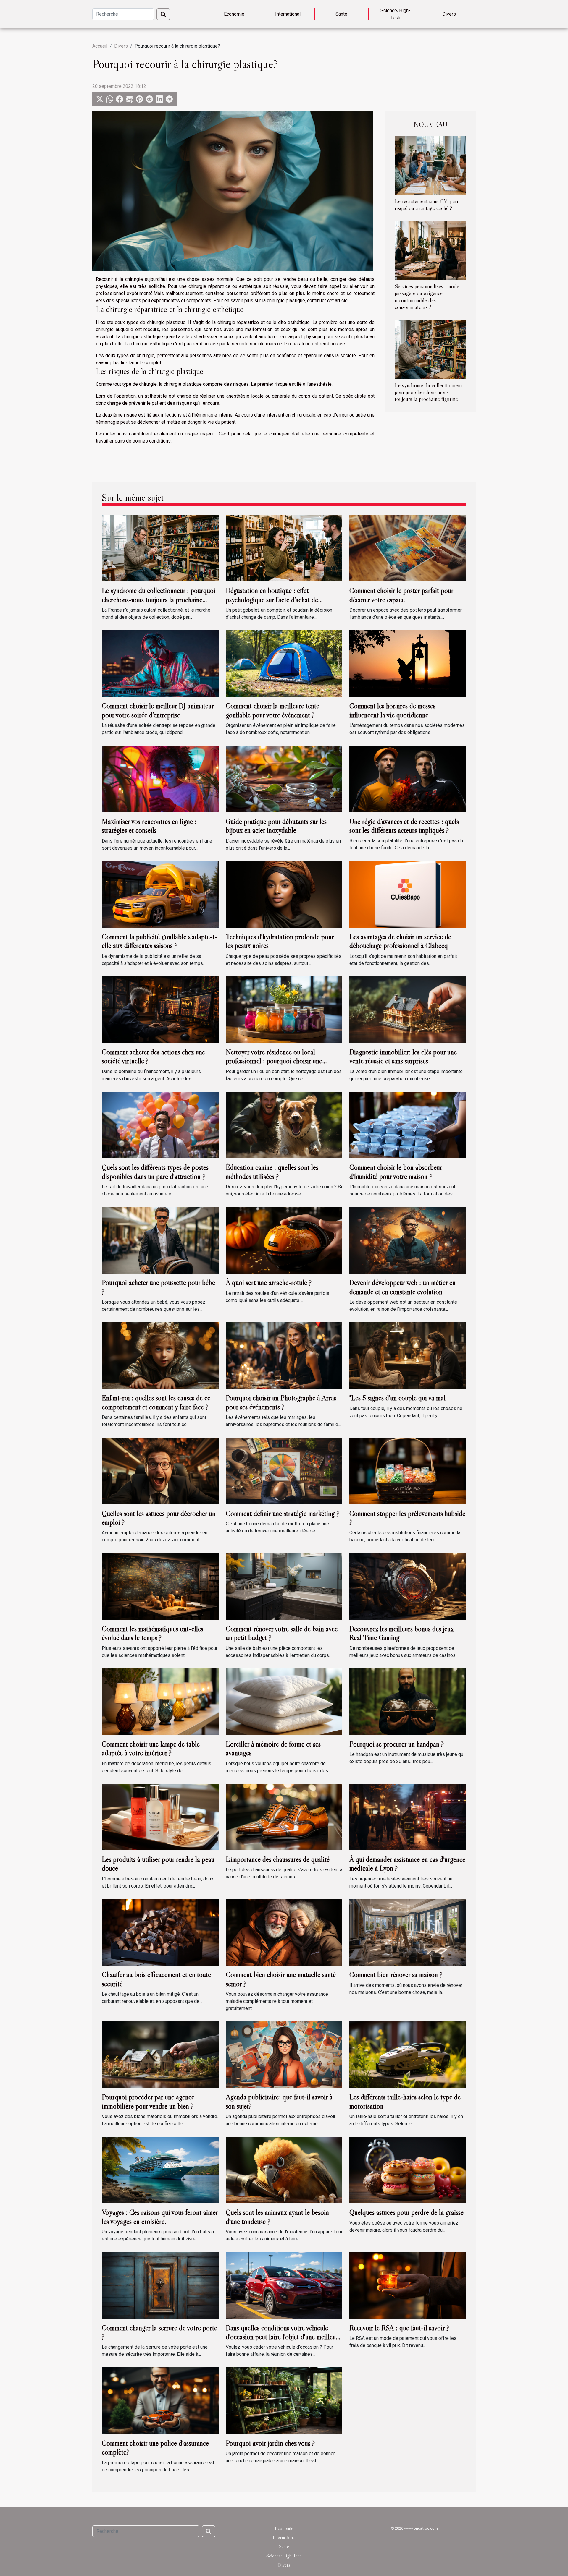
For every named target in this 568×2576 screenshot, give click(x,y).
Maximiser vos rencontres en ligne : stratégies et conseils (149, 826)
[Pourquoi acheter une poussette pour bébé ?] (160, 1240)
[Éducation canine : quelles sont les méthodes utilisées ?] (284, 1125)
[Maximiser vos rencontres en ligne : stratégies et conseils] (160, 779)
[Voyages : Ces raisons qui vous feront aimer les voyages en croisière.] (160, 2170)
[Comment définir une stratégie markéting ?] (284, 1471)
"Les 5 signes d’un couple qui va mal (397, 1398)
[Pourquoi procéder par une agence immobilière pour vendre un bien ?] (160, 2054)
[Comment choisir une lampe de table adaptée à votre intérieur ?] (160, 1701)
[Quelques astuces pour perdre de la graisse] (408, 2170)
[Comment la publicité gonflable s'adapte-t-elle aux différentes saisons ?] (160, 894)
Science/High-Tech (395, 14)
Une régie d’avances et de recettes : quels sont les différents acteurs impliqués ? (404, 826)
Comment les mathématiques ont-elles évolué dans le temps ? (153, 1633)
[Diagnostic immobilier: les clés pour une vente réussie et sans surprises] (408, 1009)
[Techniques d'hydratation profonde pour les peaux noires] (284, 894)
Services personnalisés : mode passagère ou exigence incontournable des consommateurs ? (427, 296)
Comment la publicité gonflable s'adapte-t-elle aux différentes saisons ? (159, 941)
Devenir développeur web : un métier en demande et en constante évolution (402, 1287)
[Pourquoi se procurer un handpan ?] (408, 1701)
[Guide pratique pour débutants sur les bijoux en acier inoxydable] (284, 779)
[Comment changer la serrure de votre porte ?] (160, 2285)
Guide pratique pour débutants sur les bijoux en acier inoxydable (276, 826)
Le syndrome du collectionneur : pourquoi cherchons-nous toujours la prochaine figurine (430, 392)
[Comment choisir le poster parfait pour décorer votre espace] (408, 548)
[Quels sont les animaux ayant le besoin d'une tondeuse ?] (284, 2170)
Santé (341, 14)
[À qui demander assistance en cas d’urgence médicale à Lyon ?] (408, 1817)
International (288, 14)
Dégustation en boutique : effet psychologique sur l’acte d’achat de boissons (272, 600)
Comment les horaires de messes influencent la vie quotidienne (392, 710)
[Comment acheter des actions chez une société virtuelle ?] (160, 1009)
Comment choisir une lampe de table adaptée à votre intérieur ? (151, 1748)
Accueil (100, 46)
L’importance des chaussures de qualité (278, 1859)
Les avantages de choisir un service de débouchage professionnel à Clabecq (400, 941)
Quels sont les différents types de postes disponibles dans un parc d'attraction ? (155, 1172)
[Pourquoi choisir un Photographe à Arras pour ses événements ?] (284, 1355)
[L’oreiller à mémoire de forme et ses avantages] (284, 1701)
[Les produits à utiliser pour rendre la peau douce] (160, 1817)
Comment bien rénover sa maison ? (396, 1975)
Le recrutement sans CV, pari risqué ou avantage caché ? (426, 204)
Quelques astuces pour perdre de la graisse (406, 2212)
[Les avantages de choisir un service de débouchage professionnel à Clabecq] (408, 894)
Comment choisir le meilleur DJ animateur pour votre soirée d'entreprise (158, 710)
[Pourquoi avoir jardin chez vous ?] (284, 2400)
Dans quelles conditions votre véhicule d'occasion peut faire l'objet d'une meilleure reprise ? (283, 2337)
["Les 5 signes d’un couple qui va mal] (408, 1355)
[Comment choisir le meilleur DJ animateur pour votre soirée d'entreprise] (160, 663)
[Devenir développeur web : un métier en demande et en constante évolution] (408, 1240)
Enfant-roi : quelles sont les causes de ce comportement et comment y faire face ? (156, 1402)
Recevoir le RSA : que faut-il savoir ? (399, 2328)
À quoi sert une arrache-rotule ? (269, 1283)
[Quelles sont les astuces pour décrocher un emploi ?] (160, 1471)
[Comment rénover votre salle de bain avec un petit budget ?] (284, 1586)
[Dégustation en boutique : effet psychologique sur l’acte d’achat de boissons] (284, 548)
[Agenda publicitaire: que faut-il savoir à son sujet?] (284, 2054)
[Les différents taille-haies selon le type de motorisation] (408, 2054)
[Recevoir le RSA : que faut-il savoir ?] (408, 2285)
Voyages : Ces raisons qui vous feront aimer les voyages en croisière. (160, 2217)
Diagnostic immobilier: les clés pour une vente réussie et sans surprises (403, 1056)
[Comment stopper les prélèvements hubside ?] (408, 1471)
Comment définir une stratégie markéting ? (282, 1513)
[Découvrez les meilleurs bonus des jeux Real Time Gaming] (408, 1586)
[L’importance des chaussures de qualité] (284, 1817)
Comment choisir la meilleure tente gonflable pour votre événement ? (272, 710)
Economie (234, 14)
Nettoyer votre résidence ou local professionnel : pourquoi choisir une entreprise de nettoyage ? (274, 1061)
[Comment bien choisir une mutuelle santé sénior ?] (284, 1932)
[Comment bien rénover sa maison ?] (408, 1932)
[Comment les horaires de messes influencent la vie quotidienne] (408, 663)
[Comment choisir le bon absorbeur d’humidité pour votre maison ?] (408, 1125)
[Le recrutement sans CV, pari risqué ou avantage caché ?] (430, 165)
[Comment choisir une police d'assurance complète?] (160, 2400)
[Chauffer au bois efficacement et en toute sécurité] (160, 1932)
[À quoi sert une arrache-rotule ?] (284, 1240)
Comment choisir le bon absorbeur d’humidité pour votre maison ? (396, 1172)
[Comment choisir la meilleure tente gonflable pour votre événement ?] (284, 663)
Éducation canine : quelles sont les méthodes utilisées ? (272, 1172)
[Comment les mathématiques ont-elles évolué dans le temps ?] (160, 1586)
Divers (449, 14)
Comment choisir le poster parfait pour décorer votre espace (401, 595)
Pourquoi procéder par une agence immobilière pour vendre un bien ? (148, 2101)
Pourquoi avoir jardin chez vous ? (270, 2443)
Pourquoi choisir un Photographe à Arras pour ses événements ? (281, 1402)
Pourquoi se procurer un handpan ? (397, 1744)
